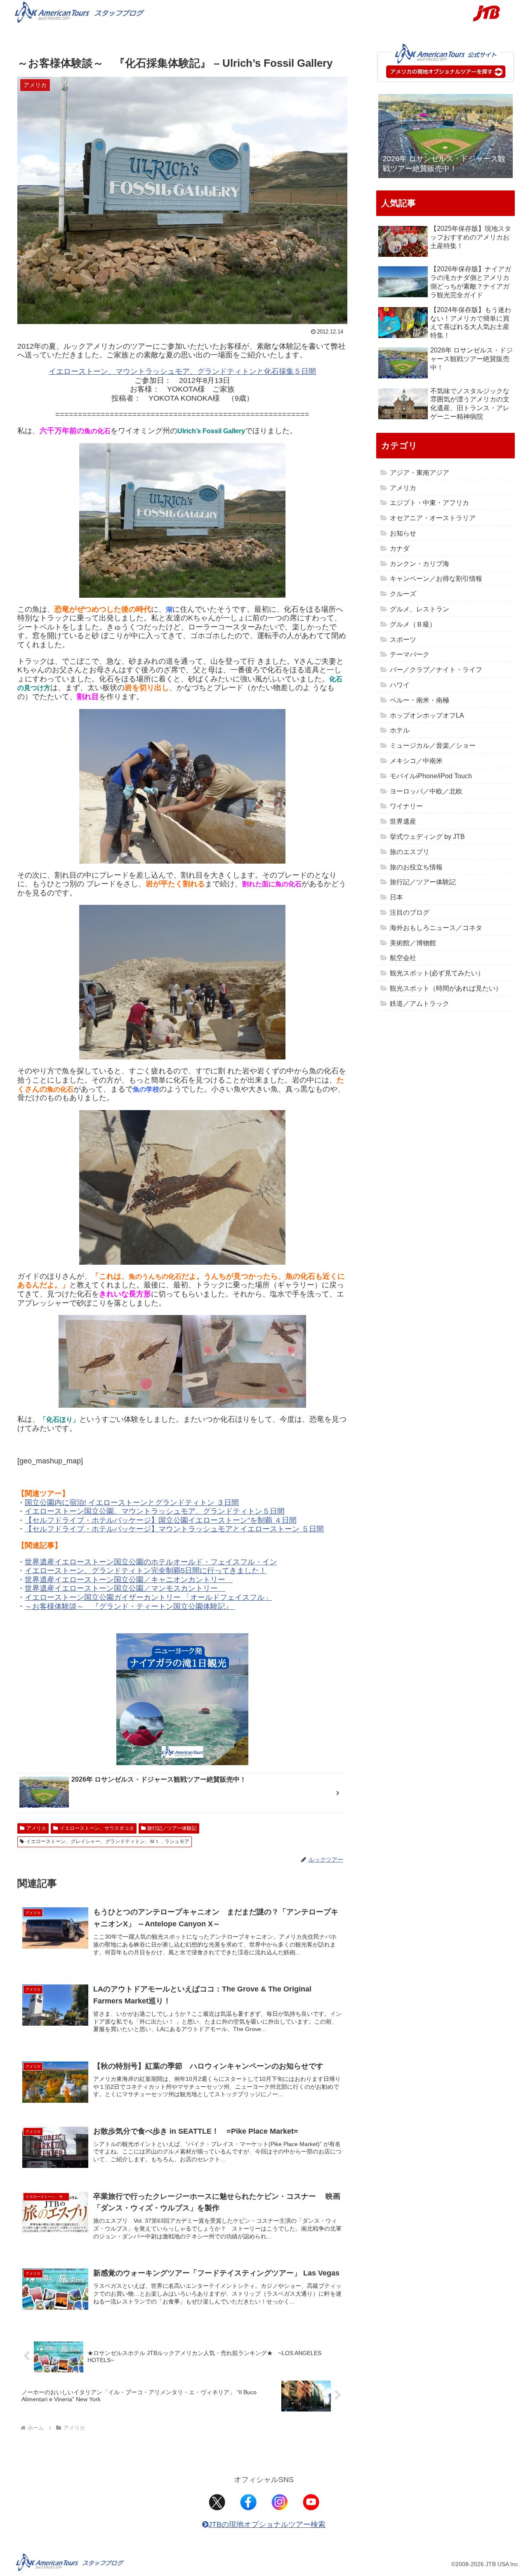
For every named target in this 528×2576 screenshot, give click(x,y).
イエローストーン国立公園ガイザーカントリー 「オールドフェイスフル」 (148, 1597)
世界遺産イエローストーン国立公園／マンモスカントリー (125, 1588)
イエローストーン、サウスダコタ (97, 1828)
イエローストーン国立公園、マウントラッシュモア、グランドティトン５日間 (155, 1511)
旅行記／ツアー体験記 (172, 1828)
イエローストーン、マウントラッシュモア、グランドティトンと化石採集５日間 (182, 371)
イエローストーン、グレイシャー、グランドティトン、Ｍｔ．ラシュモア (108, 1841)
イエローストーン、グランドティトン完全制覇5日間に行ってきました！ (146, 1571)
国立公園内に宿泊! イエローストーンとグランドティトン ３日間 (132, 1503)
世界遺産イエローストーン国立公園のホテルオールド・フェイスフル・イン (151, 1562)
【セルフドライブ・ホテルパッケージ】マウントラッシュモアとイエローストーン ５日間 (174, 1529)
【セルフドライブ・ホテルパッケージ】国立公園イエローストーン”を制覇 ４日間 (161, 1520)
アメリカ (36, 1828)
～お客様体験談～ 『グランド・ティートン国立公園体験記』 (130, 1606)
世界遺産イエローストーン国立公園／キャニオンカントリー (129, 1580)
